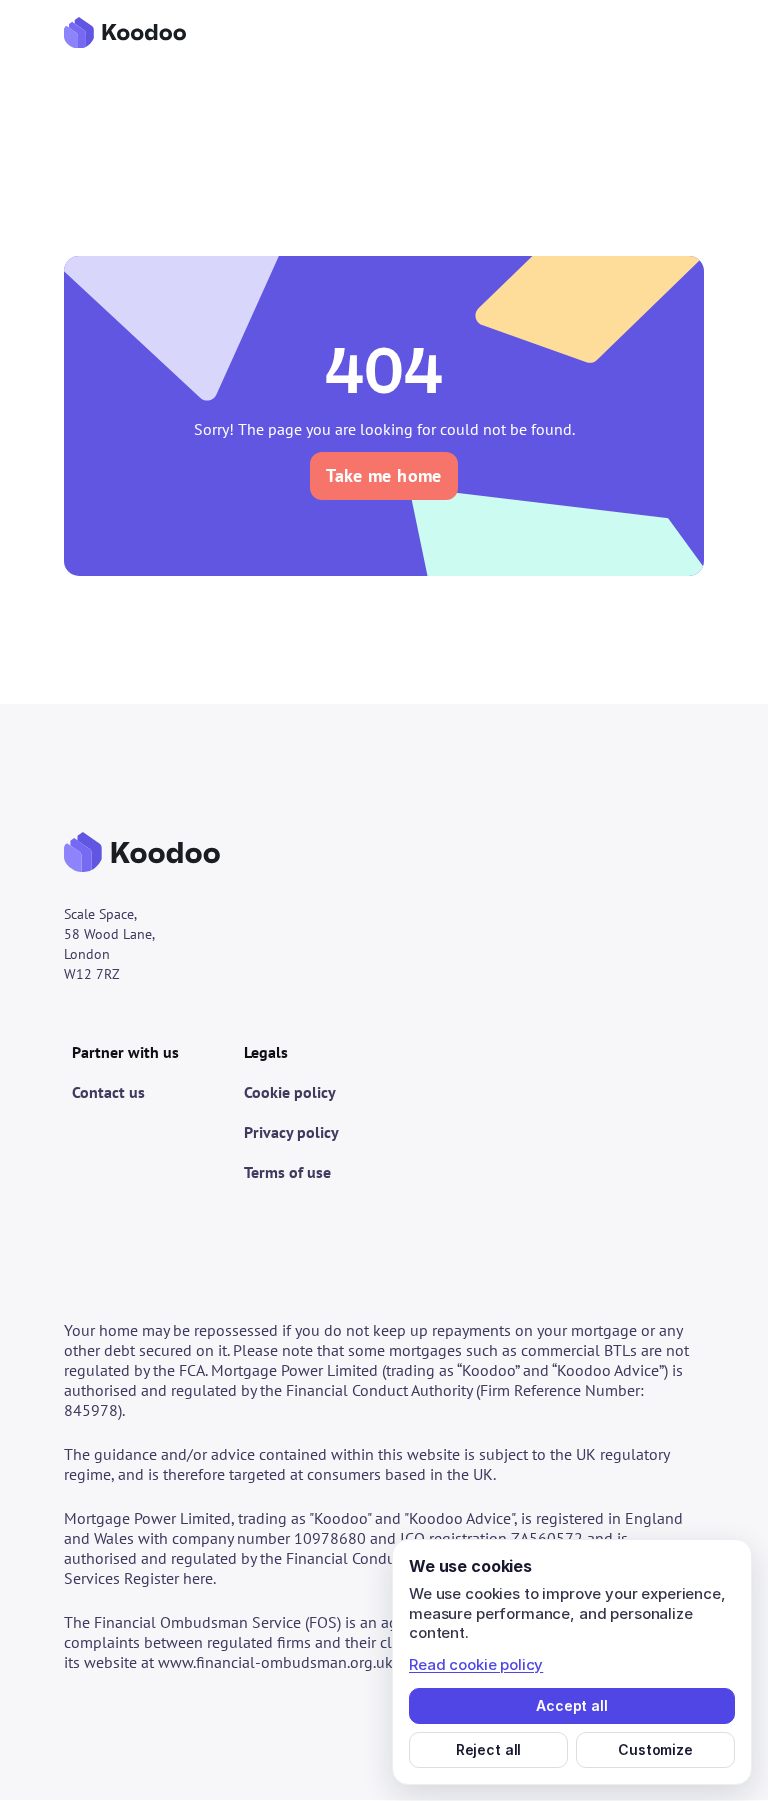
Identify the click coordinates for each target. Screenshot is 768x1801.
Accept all (572, 1705)
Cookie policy (290, 1092)
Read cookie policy (476, 1664)
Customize (655, 1749)
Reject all (489, 1749)
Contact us (108, 1092)
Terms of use (287, 1172)
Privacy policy (291, 1132)
